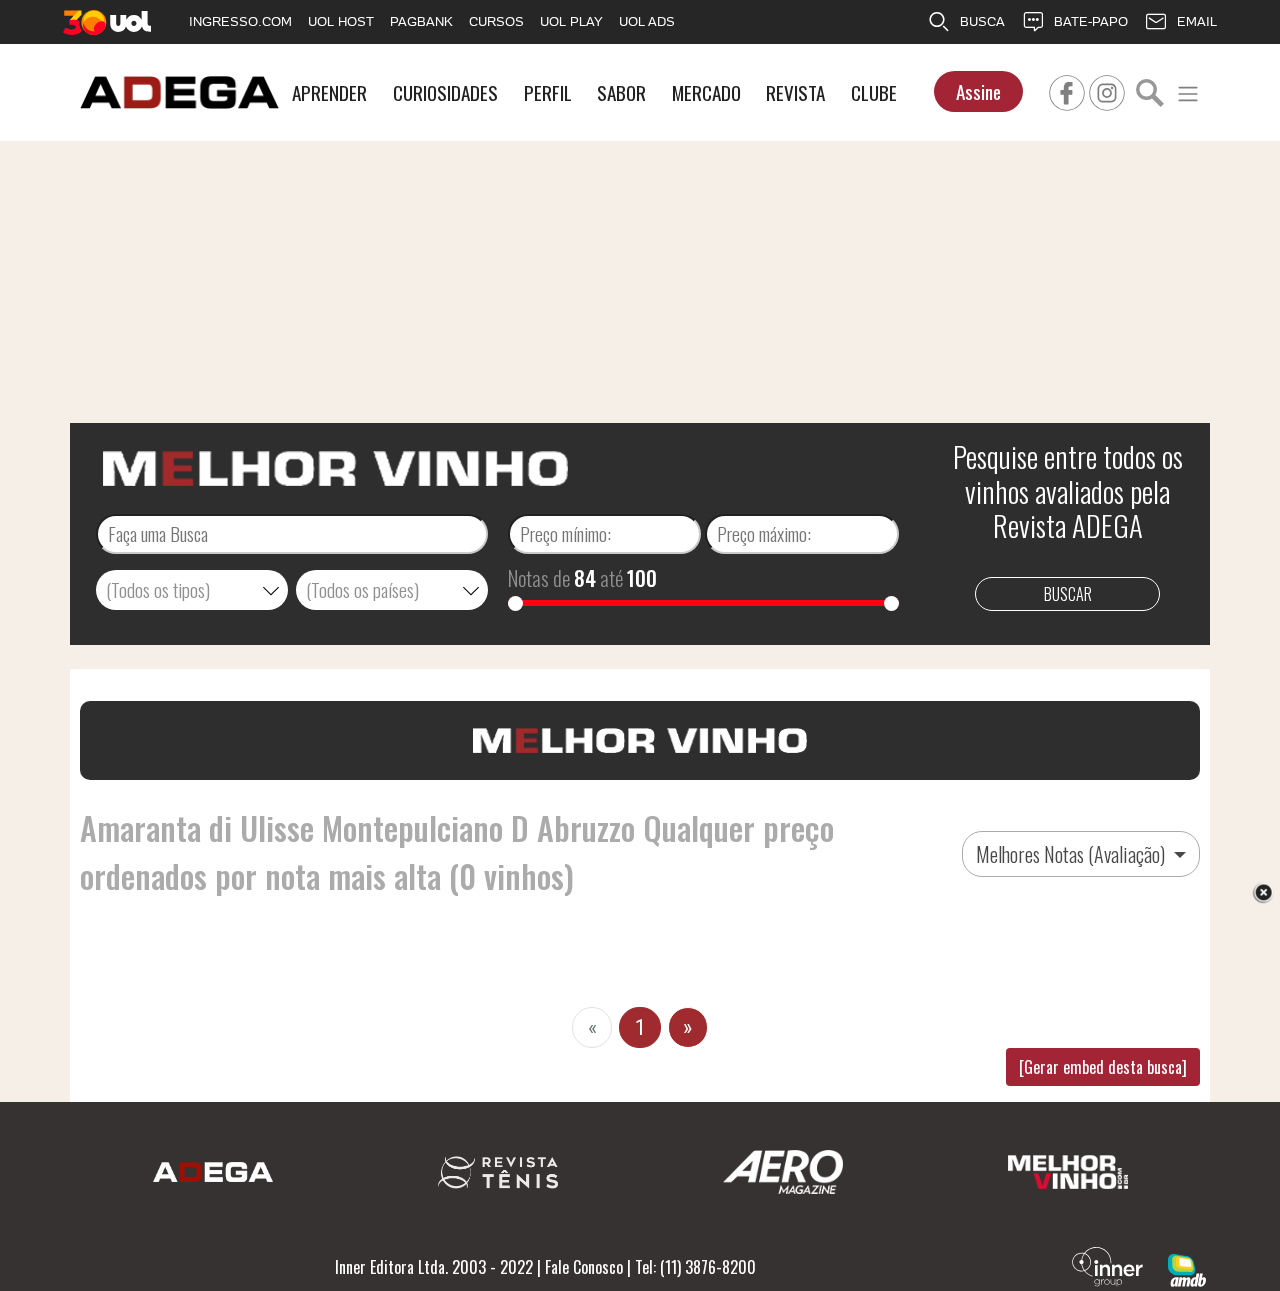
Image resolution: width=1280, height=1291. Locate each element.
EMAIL (1197, 21)
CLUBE (874, 92)
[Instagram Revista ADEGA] (1107, 90)
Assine (978, 91)
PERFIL (548, 92)
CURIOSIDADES (445, 92)
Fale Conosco (584, 1267)
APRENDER (329, 92)
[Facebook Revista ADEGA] (1067, 90)
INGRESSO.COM (240, 21)
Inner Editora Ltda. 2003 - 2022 (434, 1267)
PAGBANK (421, 21)
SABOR (621, 92)
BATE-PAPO (1091, 21)
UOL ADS (647, 21)
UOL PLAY (571, 21)
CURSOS (496, 21)
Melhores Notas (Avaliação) (1072, 854)
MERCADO (706, 92)
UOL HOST (341, 21)
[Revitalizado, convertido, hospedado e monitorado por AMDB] (1187, 1268)
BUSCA (982, 21)
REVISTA (795, 92)
